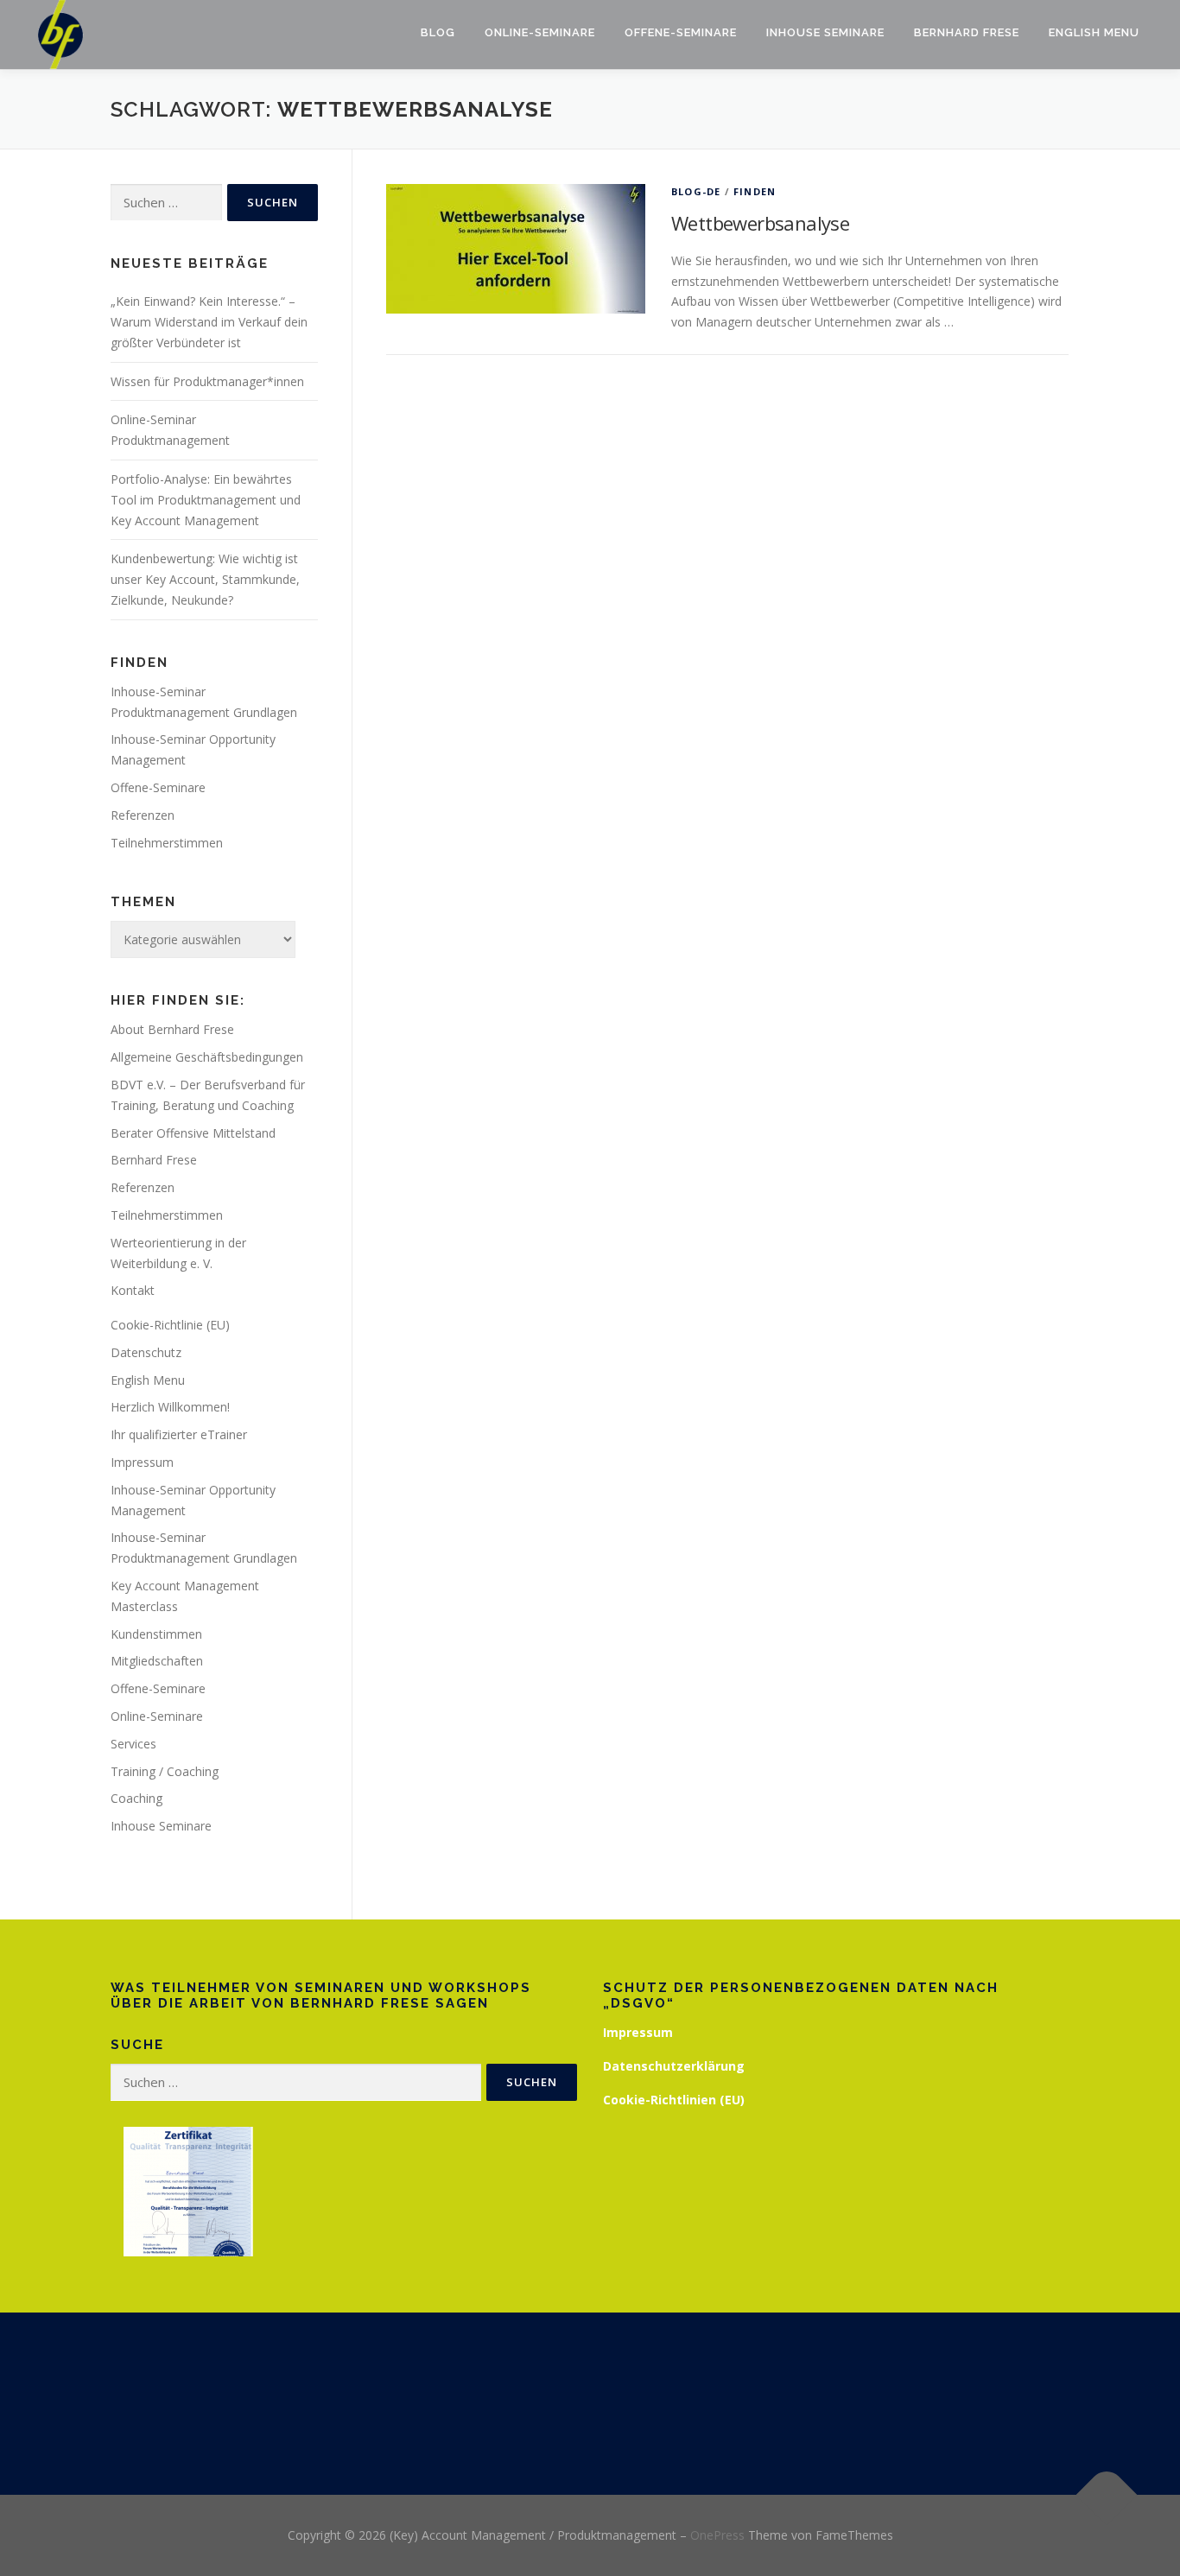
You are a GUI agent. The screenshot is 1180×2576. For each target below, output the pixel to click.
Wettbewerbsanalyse (760, 223)
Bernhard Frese (967, 32)
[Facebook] (569, 2404)
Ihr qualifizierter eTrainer (179, 1434)
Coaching (136, 1798)
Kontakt (133, 1290)
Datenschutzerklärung (674, 2066)
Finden (755, 191)
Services (133, 1744)
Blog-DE (696, 191)
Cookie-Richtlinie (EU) (170, 1325)
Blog (438, 32)
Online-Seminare (540, 32)
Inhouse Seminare (825, 32)
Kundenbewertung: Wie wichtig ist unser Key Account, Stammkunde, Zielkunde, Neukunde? (205, 579)
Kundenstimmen (156, 1634)
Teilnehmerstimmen (167, 843)
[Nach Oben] (1107, 2495)
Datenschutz (146, 1352)
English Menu (1094, 32)
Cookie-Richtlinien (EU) (674, 2100)
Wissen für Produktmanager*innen (207, 381)
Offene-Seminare (681, 32)
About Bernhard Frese (172, 1029)
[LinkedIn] (611, 2404)
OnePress (717, 2535)
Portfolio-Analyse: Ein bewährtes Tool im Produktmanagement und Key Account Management (206, 500)
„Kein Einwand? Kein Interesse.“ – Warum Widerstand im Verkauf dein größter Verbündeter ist (209, 322)
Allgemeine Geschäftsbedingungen (207, 1057)
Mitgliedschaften (157, 1661)
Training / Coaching (165, 1771)
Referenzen (143, 815)
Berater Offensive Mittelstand (193, 1133)
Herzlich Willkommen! (170, 1407)
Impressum (142, 1462)
